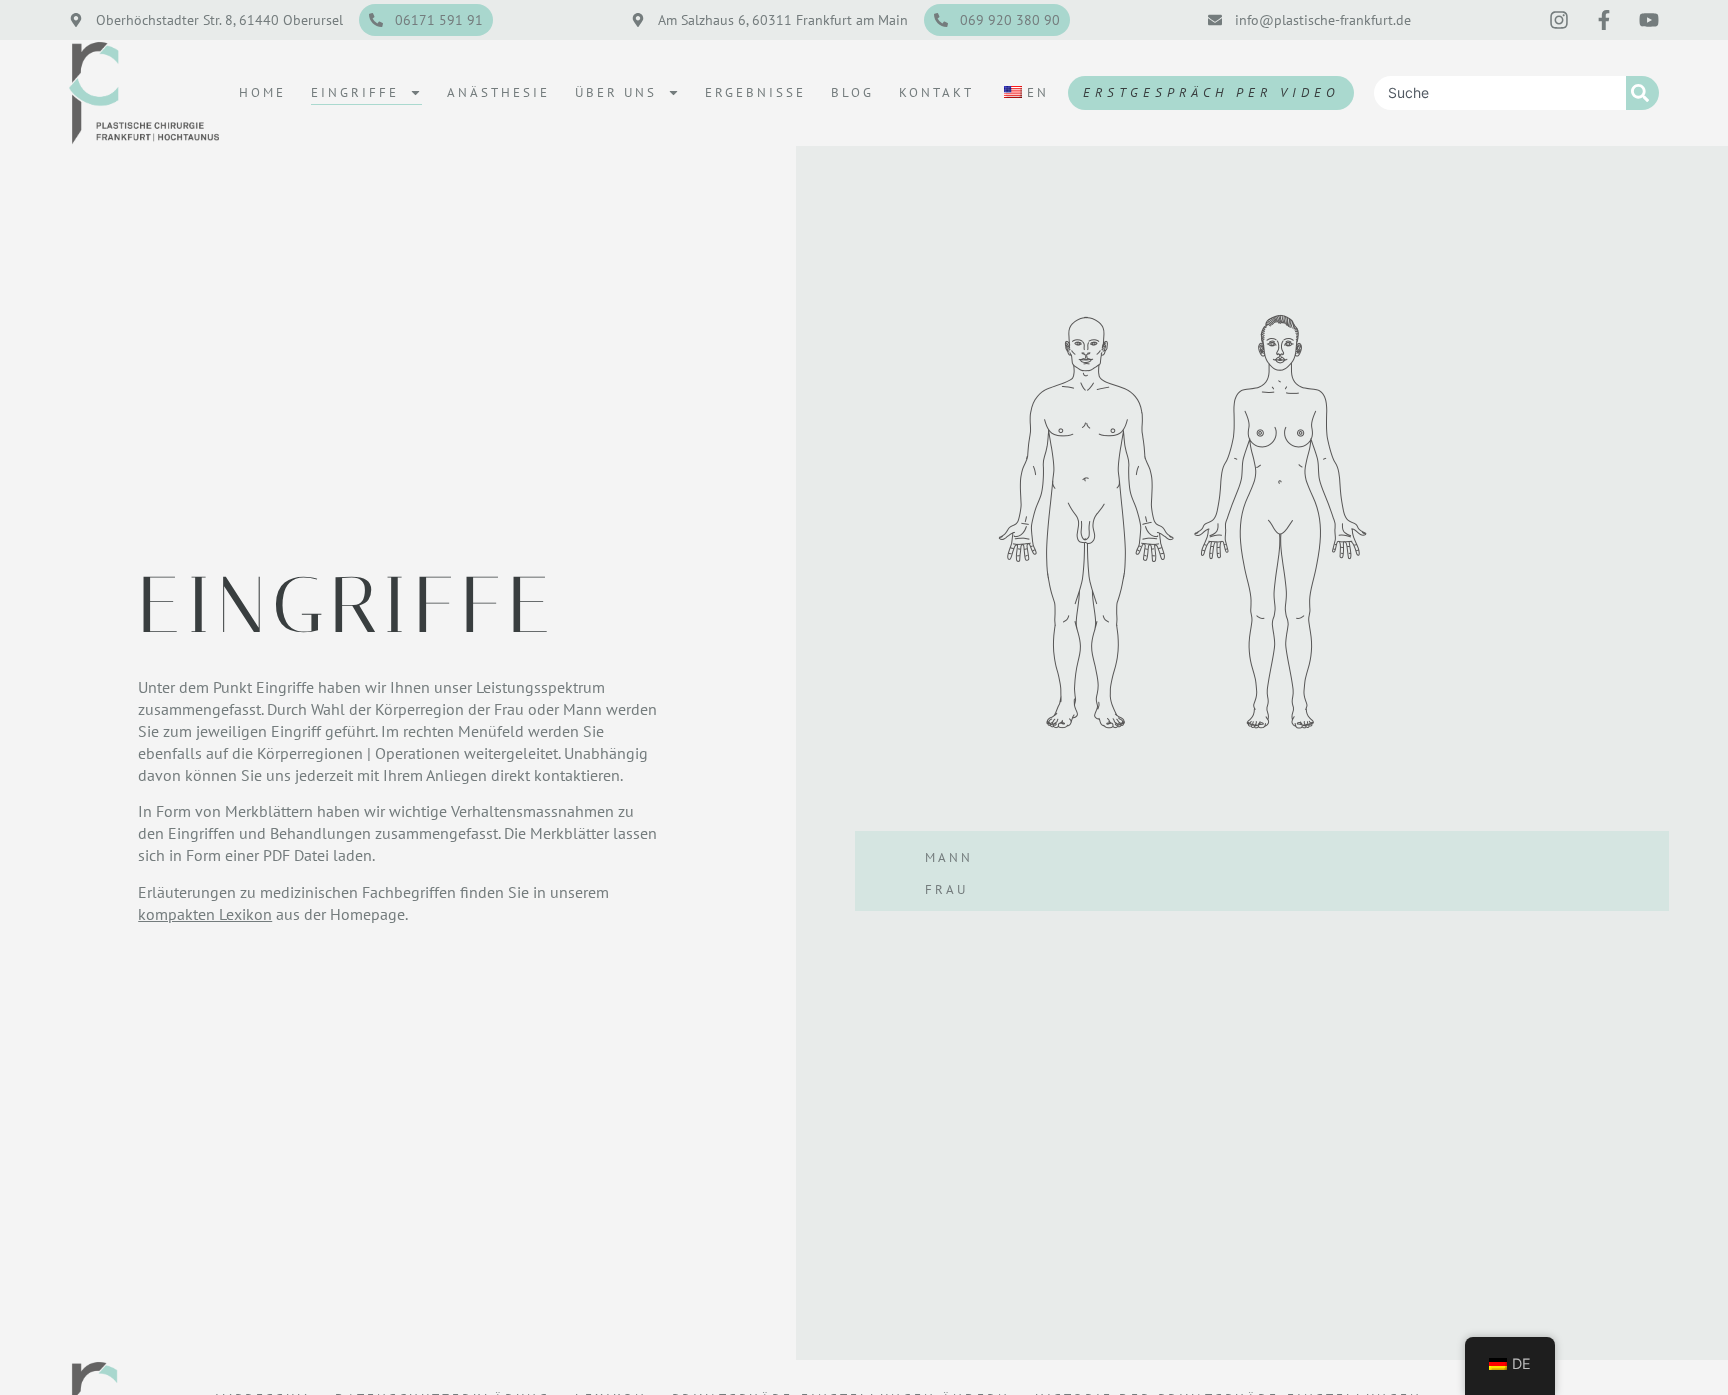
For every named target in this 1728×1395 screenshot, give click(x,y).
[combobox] (1500, 93)
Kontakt (936, 92)
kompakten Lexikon (205, 914)
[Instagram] (1559, 20)
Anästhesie (498, 92)
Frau (946, 889)
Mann (949, 857)
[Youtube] (1649, 20)
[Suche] (1642, 93)
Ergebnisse (755, 92)
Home (262, 92)
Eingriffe (355, 92)
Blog (852, 92)
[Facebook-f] (1604, 20)
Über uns (616, 92)
